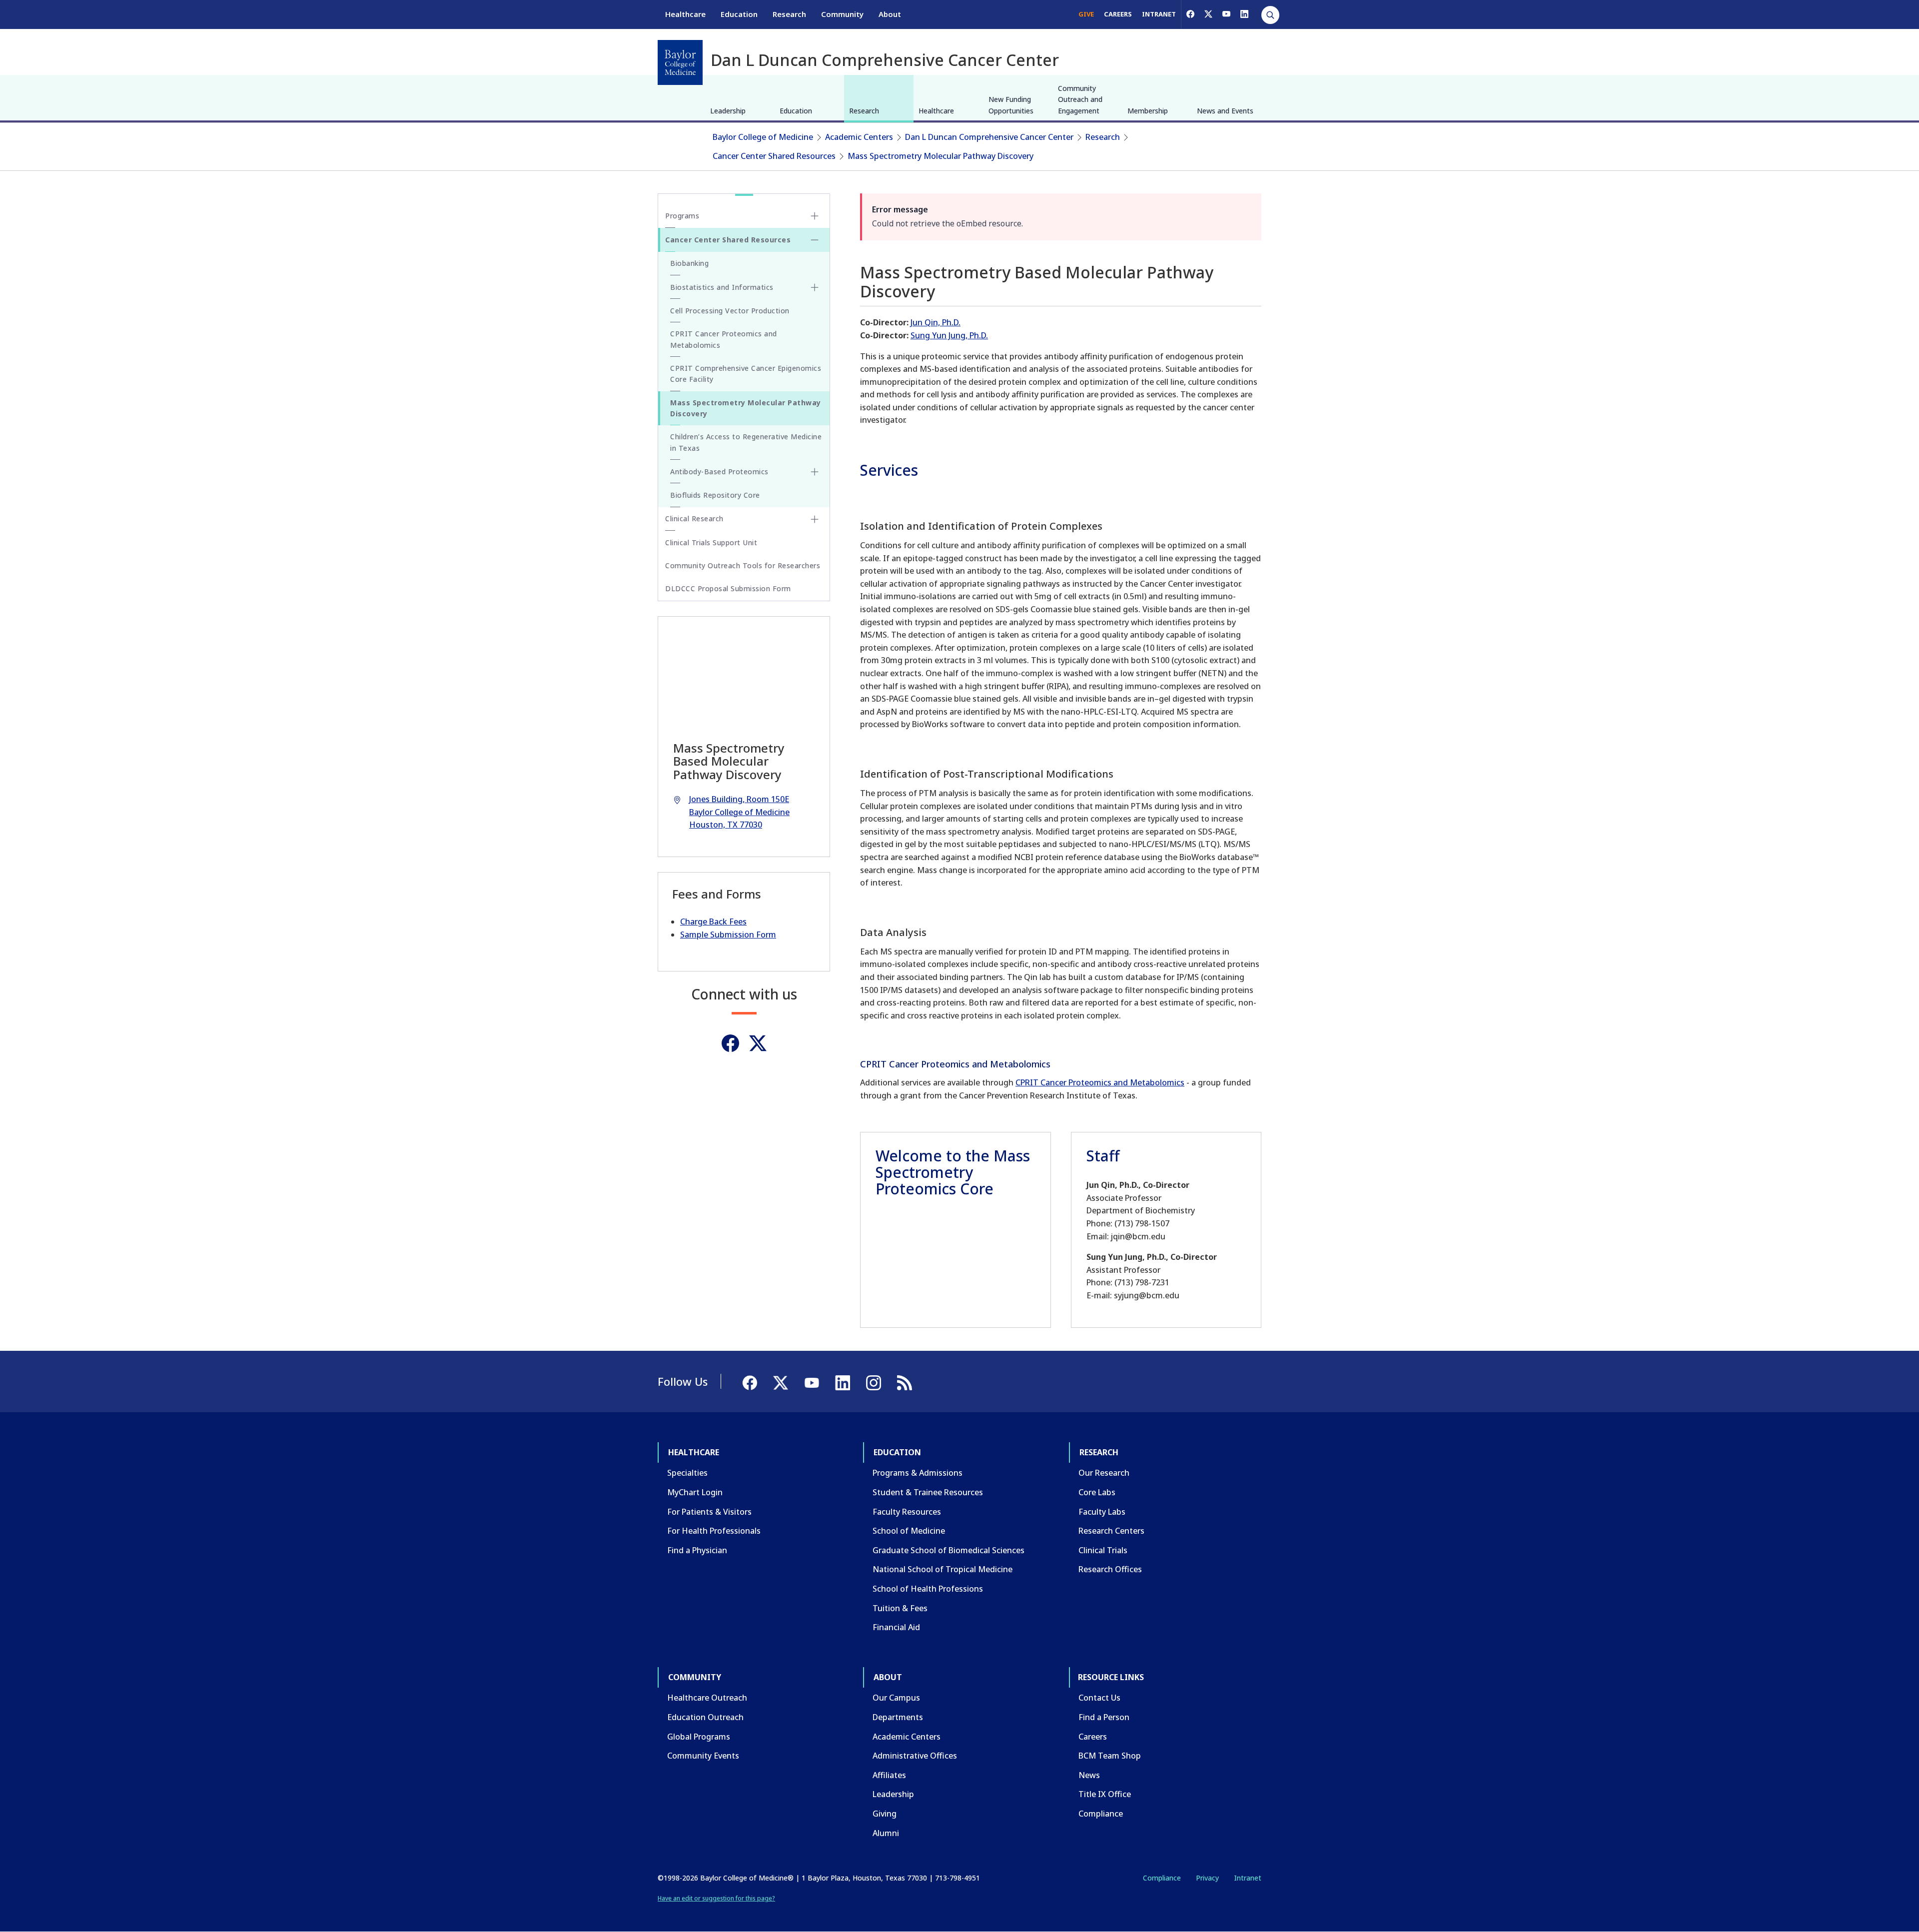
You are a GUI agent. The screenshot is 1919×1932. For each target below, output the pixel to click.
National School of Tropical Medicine (943, 1569)
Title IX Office (1105, 1794)
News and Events (1225, 111)
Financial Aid (896, 1627)
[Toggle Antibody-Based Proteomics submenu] (815, 472)
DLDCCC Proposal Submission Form (728, 588)
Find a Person (1104, 1717)
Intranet (1248, 1878)
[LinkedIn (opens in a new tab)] (1244, 14)
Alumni (886, 1833)
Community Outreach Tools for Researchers (743, 565)
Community (842, 14)
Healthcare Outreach (707, 1698)
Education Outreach (705, 1717)
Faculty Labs (1102, 1512)
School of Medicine (909, 1531)
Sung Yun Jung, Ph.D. (949, 335)
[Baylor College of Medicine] (680, 62)
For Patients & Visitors (709, 1512)
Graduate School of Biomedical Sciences (949, 1550)
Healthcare (685, 14)
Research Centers (1111, 1531)
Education (739, 14)
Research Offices (1110, 1569)
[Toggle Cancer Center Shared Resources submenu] (815, 240)
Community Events (703, 1756)
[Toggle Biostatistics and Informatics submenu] (815, 287)
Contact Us (1099, 1698)
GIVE (1086, 14)
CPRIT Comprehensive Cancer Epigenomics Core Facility (746, 374)
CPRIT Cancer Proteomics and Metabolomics (1100, 1082)
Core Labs (1097, 1492)
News (1089, 1775)
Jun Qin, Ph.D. (936, 322)
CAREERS (1118, 14)
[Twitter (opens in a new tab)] (758, 1043)
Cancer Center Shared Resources (774, 156)
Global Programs (699, 1737)
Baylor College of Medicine (763, 137)
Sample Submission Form (728, 935)
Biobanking (689, 263)
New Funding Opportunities (1011, 105)
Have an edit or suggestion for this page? (716, 1898)
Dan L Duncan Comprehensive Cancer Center (989, 137)
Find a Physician (697, 1550)
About (890, 14)
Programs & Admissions (918, 1473)
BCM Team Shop (1110, 1756)
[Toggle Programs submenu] (815, 216)
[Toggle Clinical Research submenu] (815, 519)
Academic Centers (859, 137)
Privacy (1207, 1878)
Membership (1148, 111)
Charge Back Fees (713, 922)
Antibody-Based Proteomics (719, 472)
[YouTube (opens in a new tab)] (1226, 14)
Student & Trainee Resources (928, 1492)
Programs (682, 216)
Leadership (728, 111)
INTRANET (1159, 14)
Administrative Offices (915, 1756)
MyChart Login (695, 1492)
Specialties (687, 1473)
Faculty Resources (907, 1512)
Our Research (1104, 1473)
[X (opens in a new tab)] (1208, 14)
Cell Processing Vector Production (730, 311)
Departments (898, 1717)
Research (789, 14)
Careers (1093, 1737)
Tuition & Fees (900, 1608)
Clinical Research (694, 518)
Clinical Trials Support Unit (711, 542)
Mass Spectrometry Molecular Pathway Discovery (941, 156)
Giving (885, 1814)
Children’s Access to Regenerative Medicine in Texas (746, 442)
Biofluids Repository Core (715, 495)
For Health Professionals (714, 1531)
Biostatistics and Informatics (722, 287)
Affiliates (889, 1775)
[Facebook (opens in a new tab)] (1190, 14)
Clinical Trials (1103, 1550)
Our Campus (896, 1698)
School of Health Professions (928, 1589)
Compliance (1101, 1814)
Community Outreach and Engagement (1080, 99)
